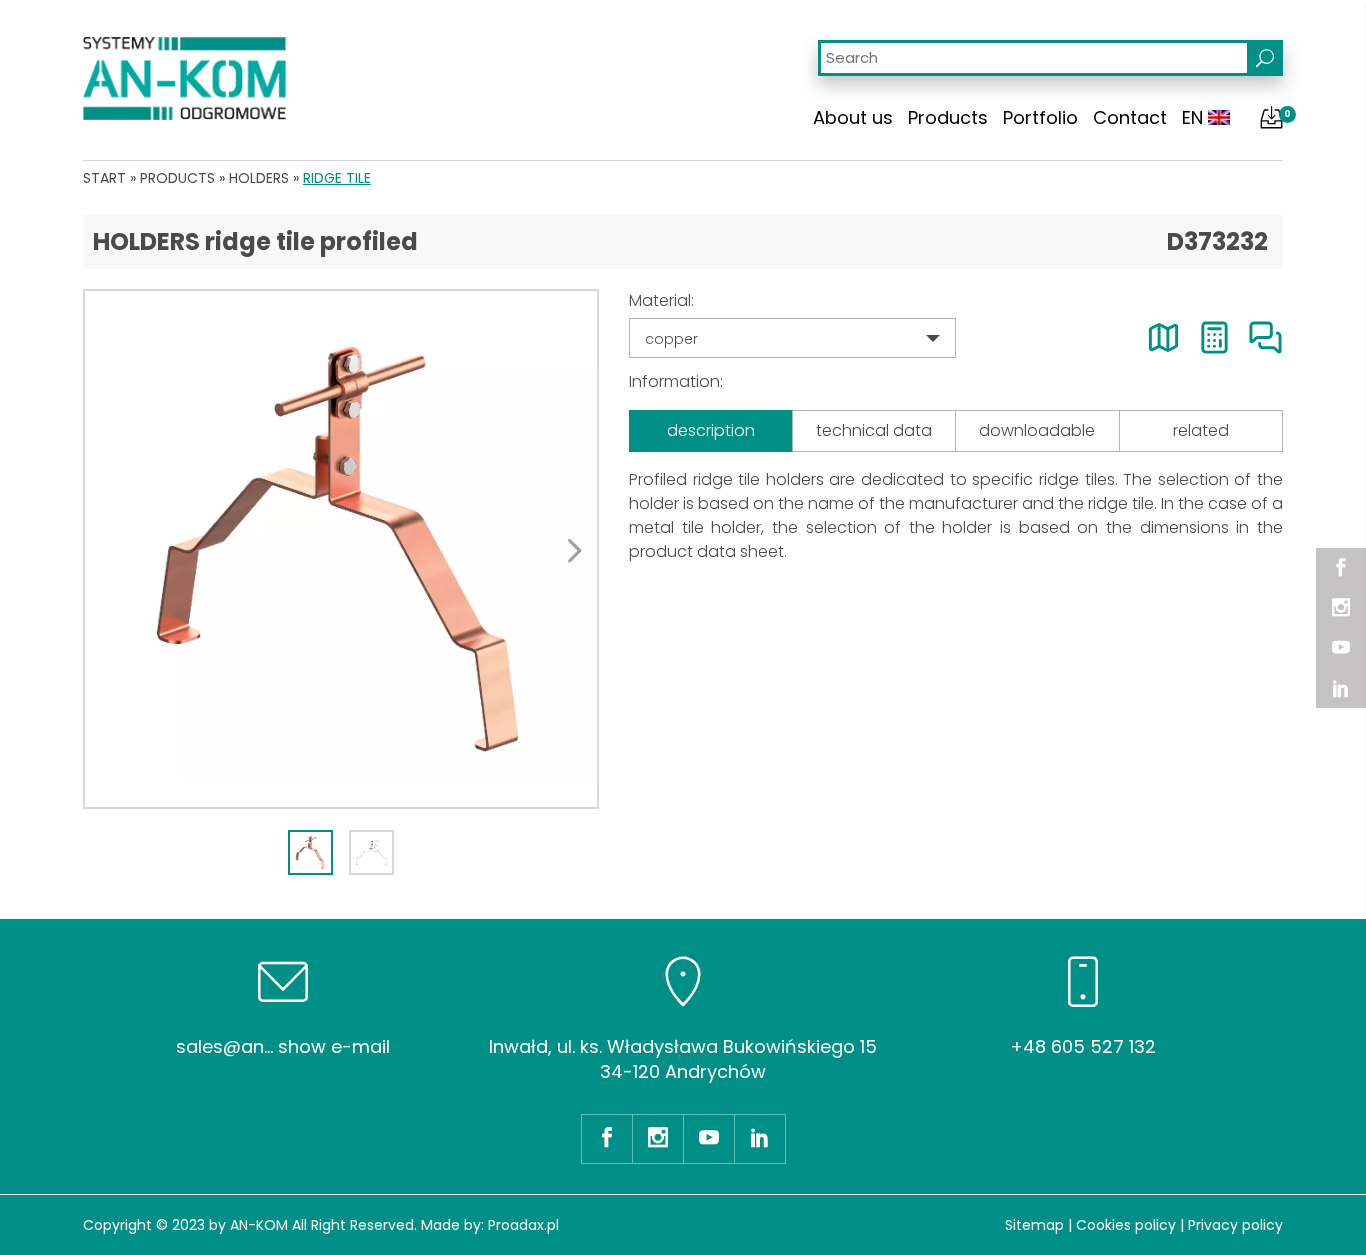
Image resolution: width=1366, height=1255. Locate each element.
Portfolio (1040, 117)
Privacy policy (1235, 1225)
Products (948, 117)
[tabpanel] (341, 549)
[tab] (310, 852)
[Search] (1265, 58)
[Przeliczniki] (1214, 337)
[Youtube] (1341, 648)
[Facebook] (1341, 568)
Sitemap (1034, 1225)
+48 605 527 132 (1083, 1046)
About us (853, 117)
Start (104, 178)
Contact (1130, 117)
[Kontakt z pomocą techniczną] (1265, 337)
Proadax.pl (523, 1225)
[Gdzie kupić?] (1163, 337)
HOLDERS (259, 178)
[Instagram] (1341, 608)
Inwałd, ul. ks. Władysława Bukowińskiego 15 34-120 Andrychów (683, 1059)
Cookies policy (1126, 1225)
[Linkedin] (1341, 688)
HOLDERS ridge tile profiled (255, 241)
